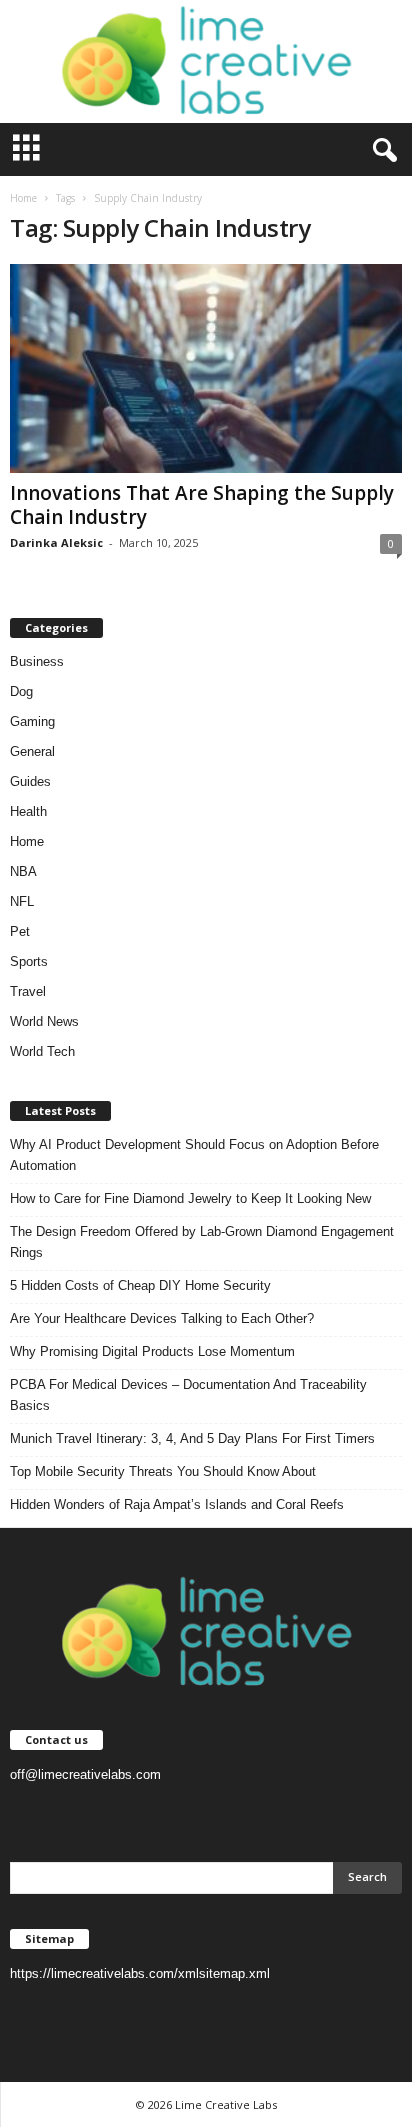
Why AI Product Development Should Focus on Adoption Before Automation (194, 1155)
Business (37, 661)
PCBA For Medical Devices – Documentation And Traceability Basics (188, 1395)
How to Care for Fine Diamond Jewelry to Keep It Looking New (190, 1198)
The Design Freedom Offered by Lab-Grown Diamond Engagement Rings (202, 1242)
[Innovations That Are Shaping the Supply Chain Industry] (206, 368)
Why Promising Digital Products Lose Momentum (152, 1351)
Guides (30, 781)
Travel (28, 991)
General (32, 751)
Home (23, 198)
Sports (29, 961)
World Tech (42, 1051)
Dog (21, 691)
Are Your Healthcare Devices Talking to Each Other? (162, 1318)
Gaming (32, 721)
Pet (20, 931)
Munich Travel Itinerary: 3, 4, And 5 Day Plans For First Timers (192, 1438)
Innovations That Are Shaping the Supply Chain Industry (202, 505)
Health (28, 811)
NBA (23, 871)
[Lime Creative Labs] (206, 61)
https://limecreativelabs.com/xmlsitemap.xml (140, 1973)
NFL (22, 901)
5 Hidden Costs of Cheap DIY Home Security (140, 1285)
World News (44, 1021)
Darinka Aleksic (56, 542)
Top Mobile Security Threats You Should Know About (163, 1471)
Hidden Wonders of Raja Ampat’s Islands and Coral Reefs (177, 1504)
